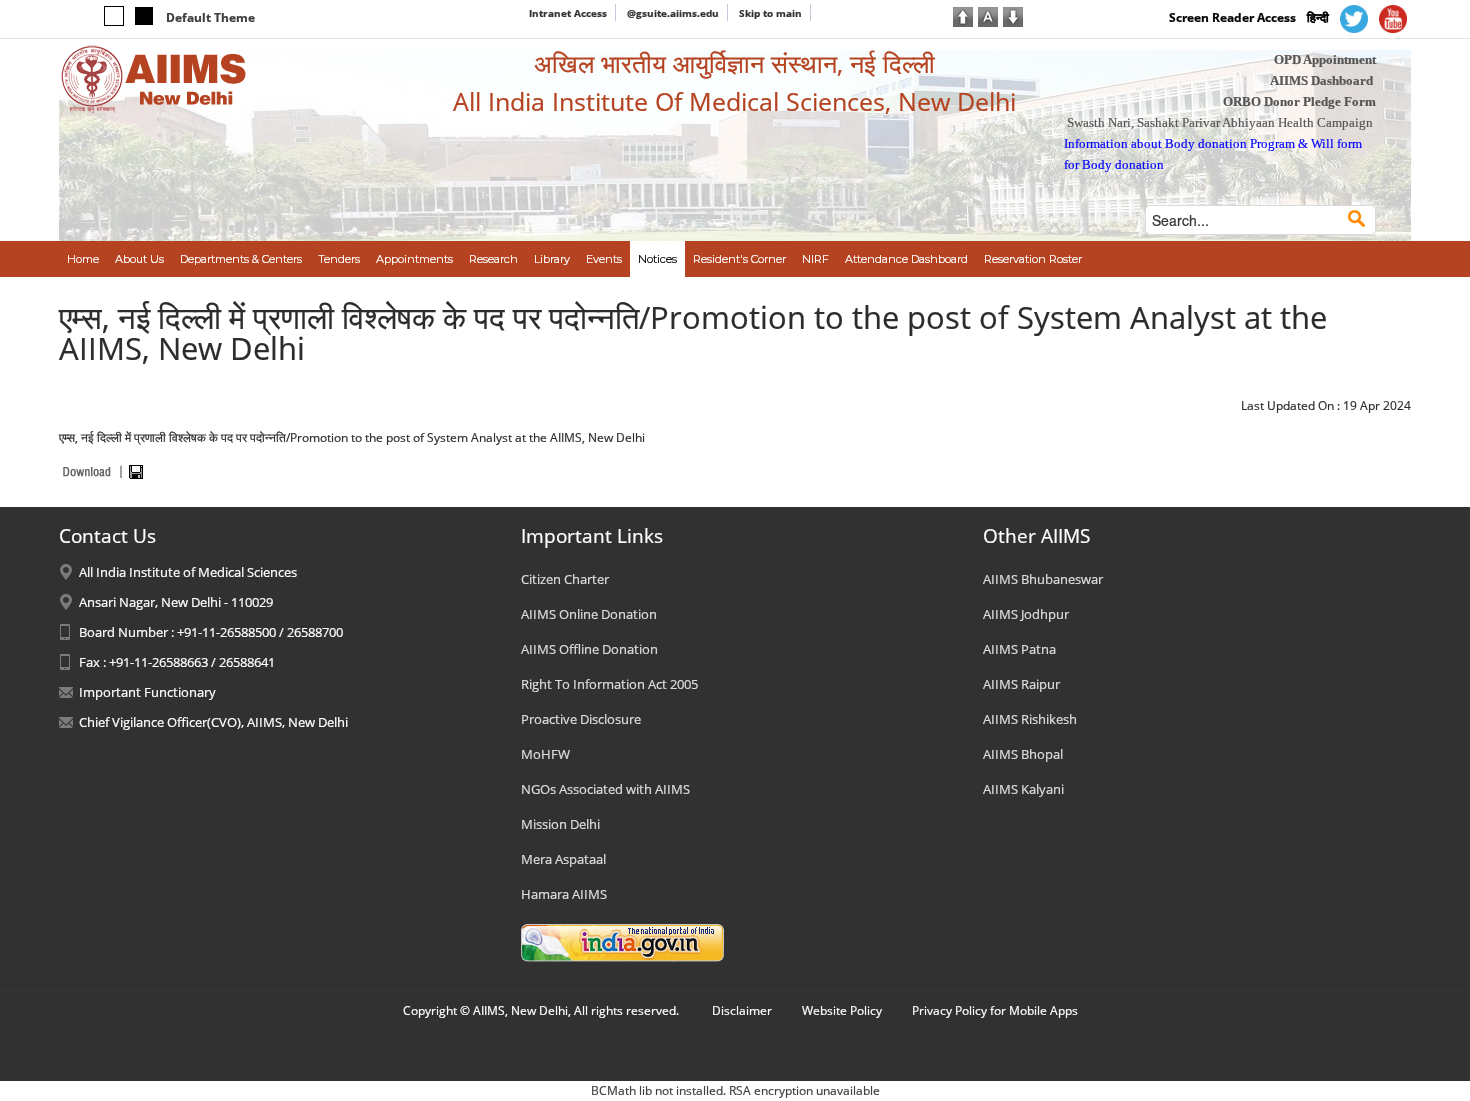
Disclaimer (742, 1010)
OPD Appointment (1325, 59)
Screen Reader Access (1232, 17)
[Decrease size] (1013, 15)
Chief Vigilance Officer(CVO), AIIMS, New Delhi (213, 722)
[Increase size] (963, 15)
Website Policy (842, 1010)
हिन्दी (1318, 17)
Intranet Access (568, 13)
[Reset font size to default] (988, 15)
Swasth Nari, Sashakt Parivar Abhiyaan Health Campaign (1220, 122)
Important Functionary (147, 692)
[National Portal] (622, 941)
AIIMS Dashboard (1321, 80)
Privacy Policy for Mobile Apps (995, 1010)
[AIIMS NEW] (154, 78)
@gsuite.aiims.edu (673, 13)
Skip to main (770, 13)
